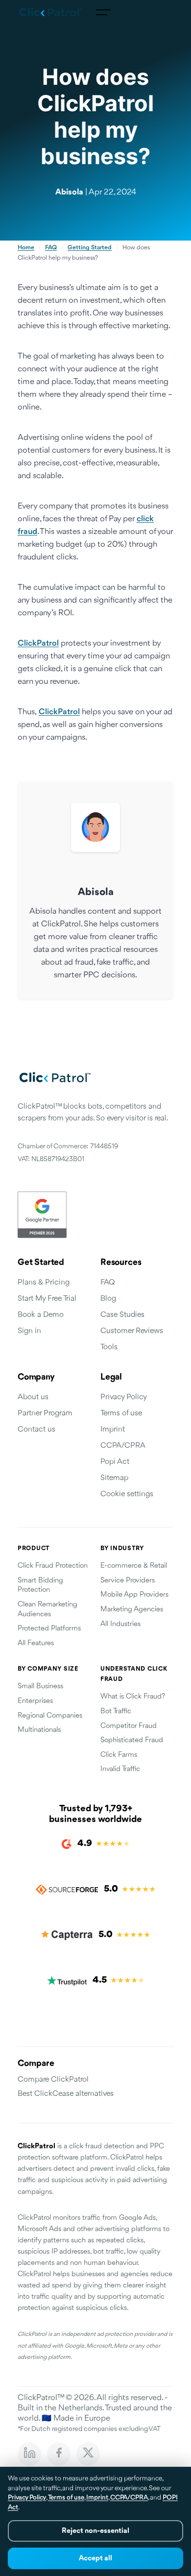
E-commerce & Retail (134, 1566)
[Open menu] (103, 12)
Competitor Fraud (129, 1726)
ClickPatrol (38, 644)
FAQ (51, 248)
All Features (36, 1643)
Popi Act (115, 1462)
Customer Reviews (132, 1331)
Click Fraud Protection (53, 1566)
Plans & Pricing (44, 1283)
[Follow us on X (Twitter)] (88, 2454)
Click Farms (119, 1755)
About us (33, 1397)
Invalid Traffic (120, 1769)
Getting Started (90, 248)
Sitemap (114, 1478)
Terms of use (121, 1413)
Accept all (95, 2559)
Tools (109, 1347)
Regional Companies (50, 1716)
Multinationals (39, 1730)
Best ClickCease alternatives (66, 2094)
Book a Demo (41, 1315)
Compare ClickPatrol (53, 2080)
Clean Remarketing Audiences (48, 1610)
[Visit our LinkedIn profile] (29, 2454)
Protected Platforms (49, 1629)
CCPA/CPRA (123, 1446)
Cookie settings (127, 1494)
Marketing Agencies (132, 1610)
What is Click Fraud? (133, 1697)
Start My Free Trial (47, 1299)
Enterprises (35, 1701)
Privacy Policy (124, 1397)
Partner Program (45, 1413)
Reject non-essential (95, 2531)
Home (26, 248)
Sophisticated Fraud (132, 1740)
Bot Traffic (116, 1712)
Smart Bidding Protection (40, 1586)
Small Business (40, 1687)
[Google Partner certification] (95, 1215)
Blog (108, 1299)
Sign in (29, 1331)
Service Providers (128, 1581)
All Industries (120, 1624)
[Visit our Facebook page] (59, 2454)
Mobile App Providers (134, 1595)
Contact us (36, 1430)
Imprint (113, 1430)
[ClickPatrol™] (51, 12)
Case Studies (122, 1315)
